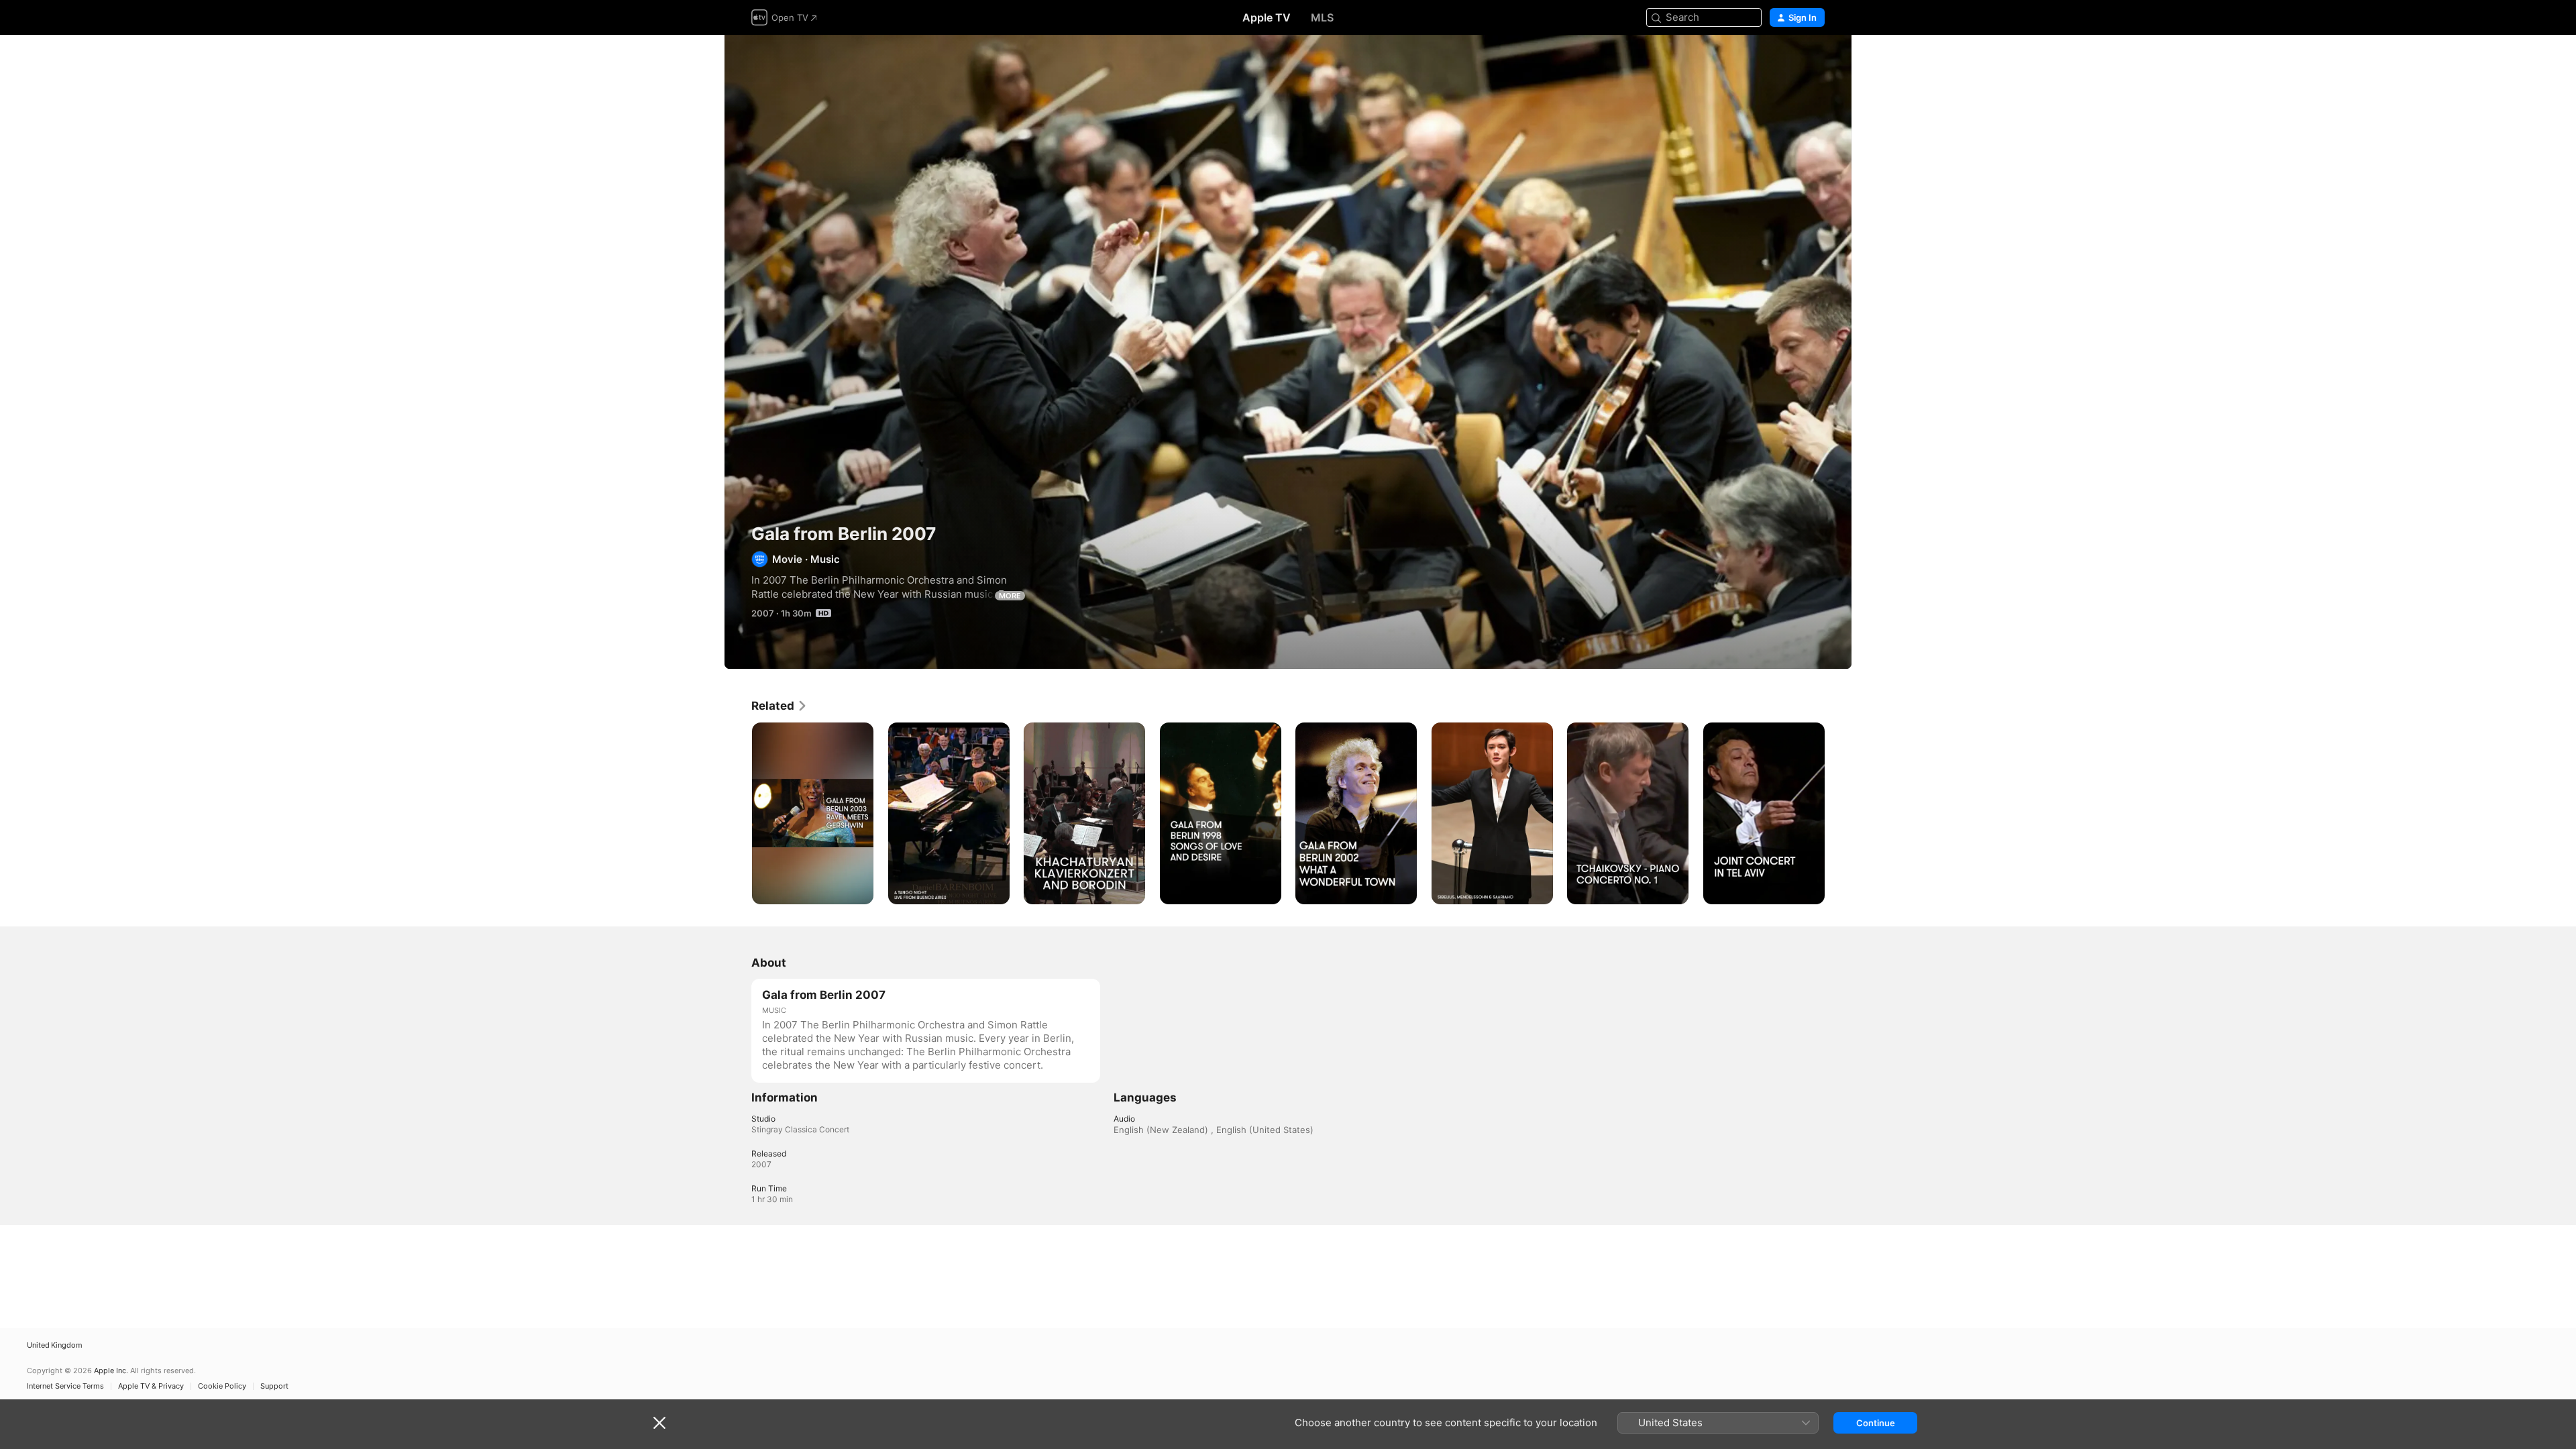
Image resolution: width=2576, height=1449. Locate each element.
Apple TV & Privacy (151, 1386)
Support (274, 1386)
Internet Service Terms (65, 1386)
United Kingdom (55, 1345)
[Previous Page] (738, 813)
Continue (1876, 1423)
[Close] (659, 1423)
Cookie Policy (222, 1386)
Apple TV (1267, 17)
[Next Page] (1838, 813)
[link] (780, 706)
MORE (1010, 596)
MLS (1322, 17)
